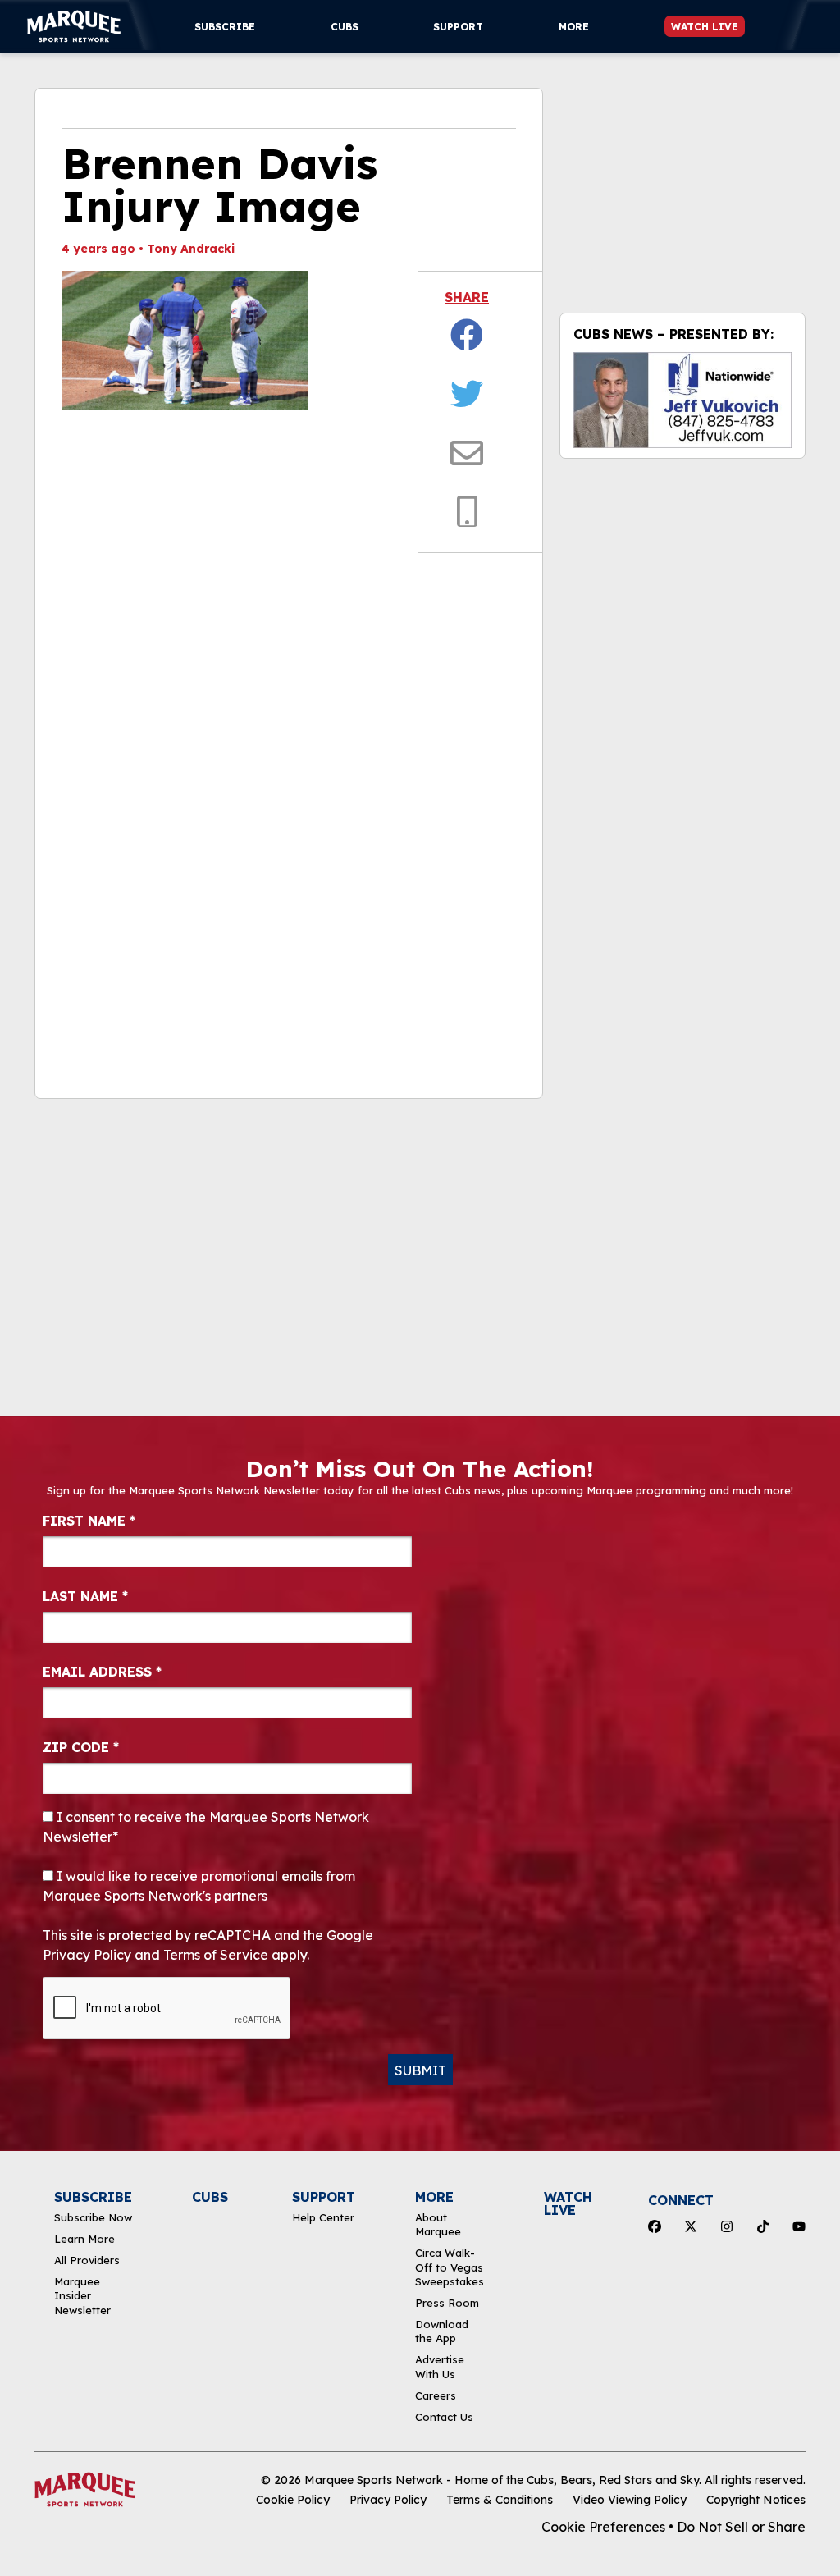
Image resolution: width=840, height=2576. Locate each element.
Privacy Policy (388, 2500)
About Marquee (438, 2224)
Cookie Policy (293, 2500)
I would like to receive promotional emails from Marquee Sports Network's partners (199, 1886)
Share (467, 297)
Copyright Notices (756, 2500)
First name (89, 1521)
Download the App (442, 2331)
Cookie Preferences (603, 2527)
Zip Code (81, 1747)
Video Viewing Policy (630, 2500)
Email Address (102, 1672)
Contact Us (444, 2417)
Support (458, 27)
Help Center (323, 2217)
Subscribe (225, 27)
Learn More (84, 2239)
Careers (436, 2395)
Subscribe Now (93, 2217)
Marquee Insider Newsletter (82, 2296)
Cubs (345, 27)
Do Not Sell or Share (741, 2527)
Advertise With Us (440, 2366)
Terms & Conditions (500, 2500)
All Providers (87, 2260)
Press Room (447, 2303)
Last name (85, 1596)
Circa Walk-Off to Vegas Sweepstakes (450, 2267)
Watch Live (705, 27)
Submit (420, 2070)
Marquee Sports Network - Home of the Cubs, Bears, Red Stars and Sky (502, 2480)
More (574, 27)
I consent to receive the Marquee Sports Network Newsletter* (206, 1827)
